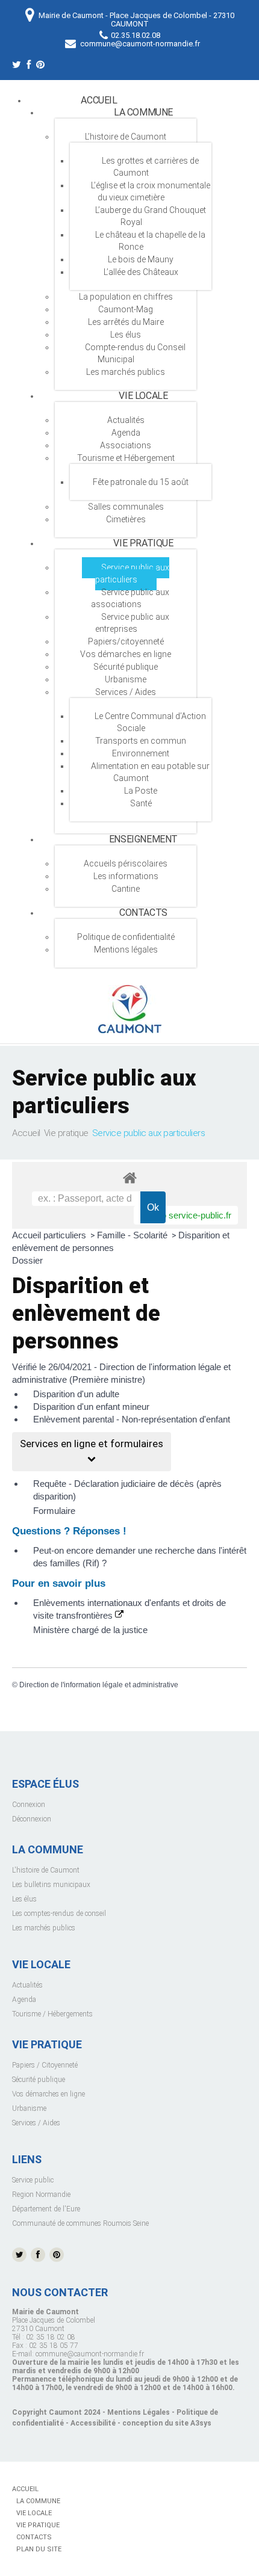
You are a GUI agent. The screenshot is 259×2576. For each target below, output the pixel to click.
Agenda (126, 433)
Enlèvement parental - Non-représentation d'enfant (132, 1419)
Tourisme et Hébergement (126, 458)
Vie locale (143, 396)
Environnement (141, 753)
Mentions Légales (139, 2412)
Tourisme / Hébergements (52, 2014)
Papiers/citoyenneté (126, 641)
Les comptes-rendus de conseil (59, 1913)
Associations (126, 445)
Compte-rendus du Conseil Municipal (135, 353)
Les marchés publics (126, 372)
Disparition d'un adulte (76, 1394)
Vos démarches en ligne (126, 654)
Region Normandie (41, 2195)
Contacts (143, 913)
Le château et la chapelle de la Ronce (150, 241)
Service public (33, 2180)
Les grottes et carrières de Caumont (150, 167)
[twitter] (17, 66)
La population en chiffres (126, 297)
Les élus (126, 335)
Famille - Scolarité (133, 1235)
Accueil (99, 100)
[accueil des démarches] (129, 1177)
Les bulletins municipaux (51, 1885)
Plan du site (39, 2549)
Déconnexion (32, 1819)
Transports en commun (141, 741)
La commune (143, 112)
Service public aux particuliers (132, 573)
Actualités (27, 1985)
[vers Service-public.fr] (186, 1215)
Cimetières (126, 519)
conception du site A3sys (167, 2423)
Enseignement (143, 839)
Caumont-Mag (126, 309)
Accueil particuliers (50, 1235)
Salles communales (126, 507)
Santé (141, 803)
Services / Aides (126, 692)
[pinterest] (40, 66)
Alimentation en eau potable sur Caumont (150, 772)
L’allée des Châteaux (141, 272)
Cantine (126, 889)
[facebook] (29, 66)
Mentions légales (126, 950)
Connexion (29, 1805)
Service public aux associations (130, 598)
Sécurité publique (126, 667)
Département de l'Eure (46, 2209)
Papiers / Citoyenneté (45, 2065)
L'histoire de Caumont (46, 1870)
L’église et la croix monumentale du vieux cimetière (151, 191)
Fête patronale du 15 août (141, 482)
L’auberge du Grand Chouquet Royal (151, 216)
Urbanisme (126, 679)
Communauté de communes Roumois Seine (80, 2223)
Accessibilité (93, 2423)
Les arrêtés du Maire (126, 322)
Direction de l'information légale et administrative (99, 1685)
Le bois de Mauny (141, 259)
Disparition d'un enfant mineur (91, 1407)
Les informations (126, 876)
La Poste (141, 791)
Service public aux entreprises (132, 623)
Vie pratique (143, 543)
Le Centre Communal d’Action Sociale (150, 722)
